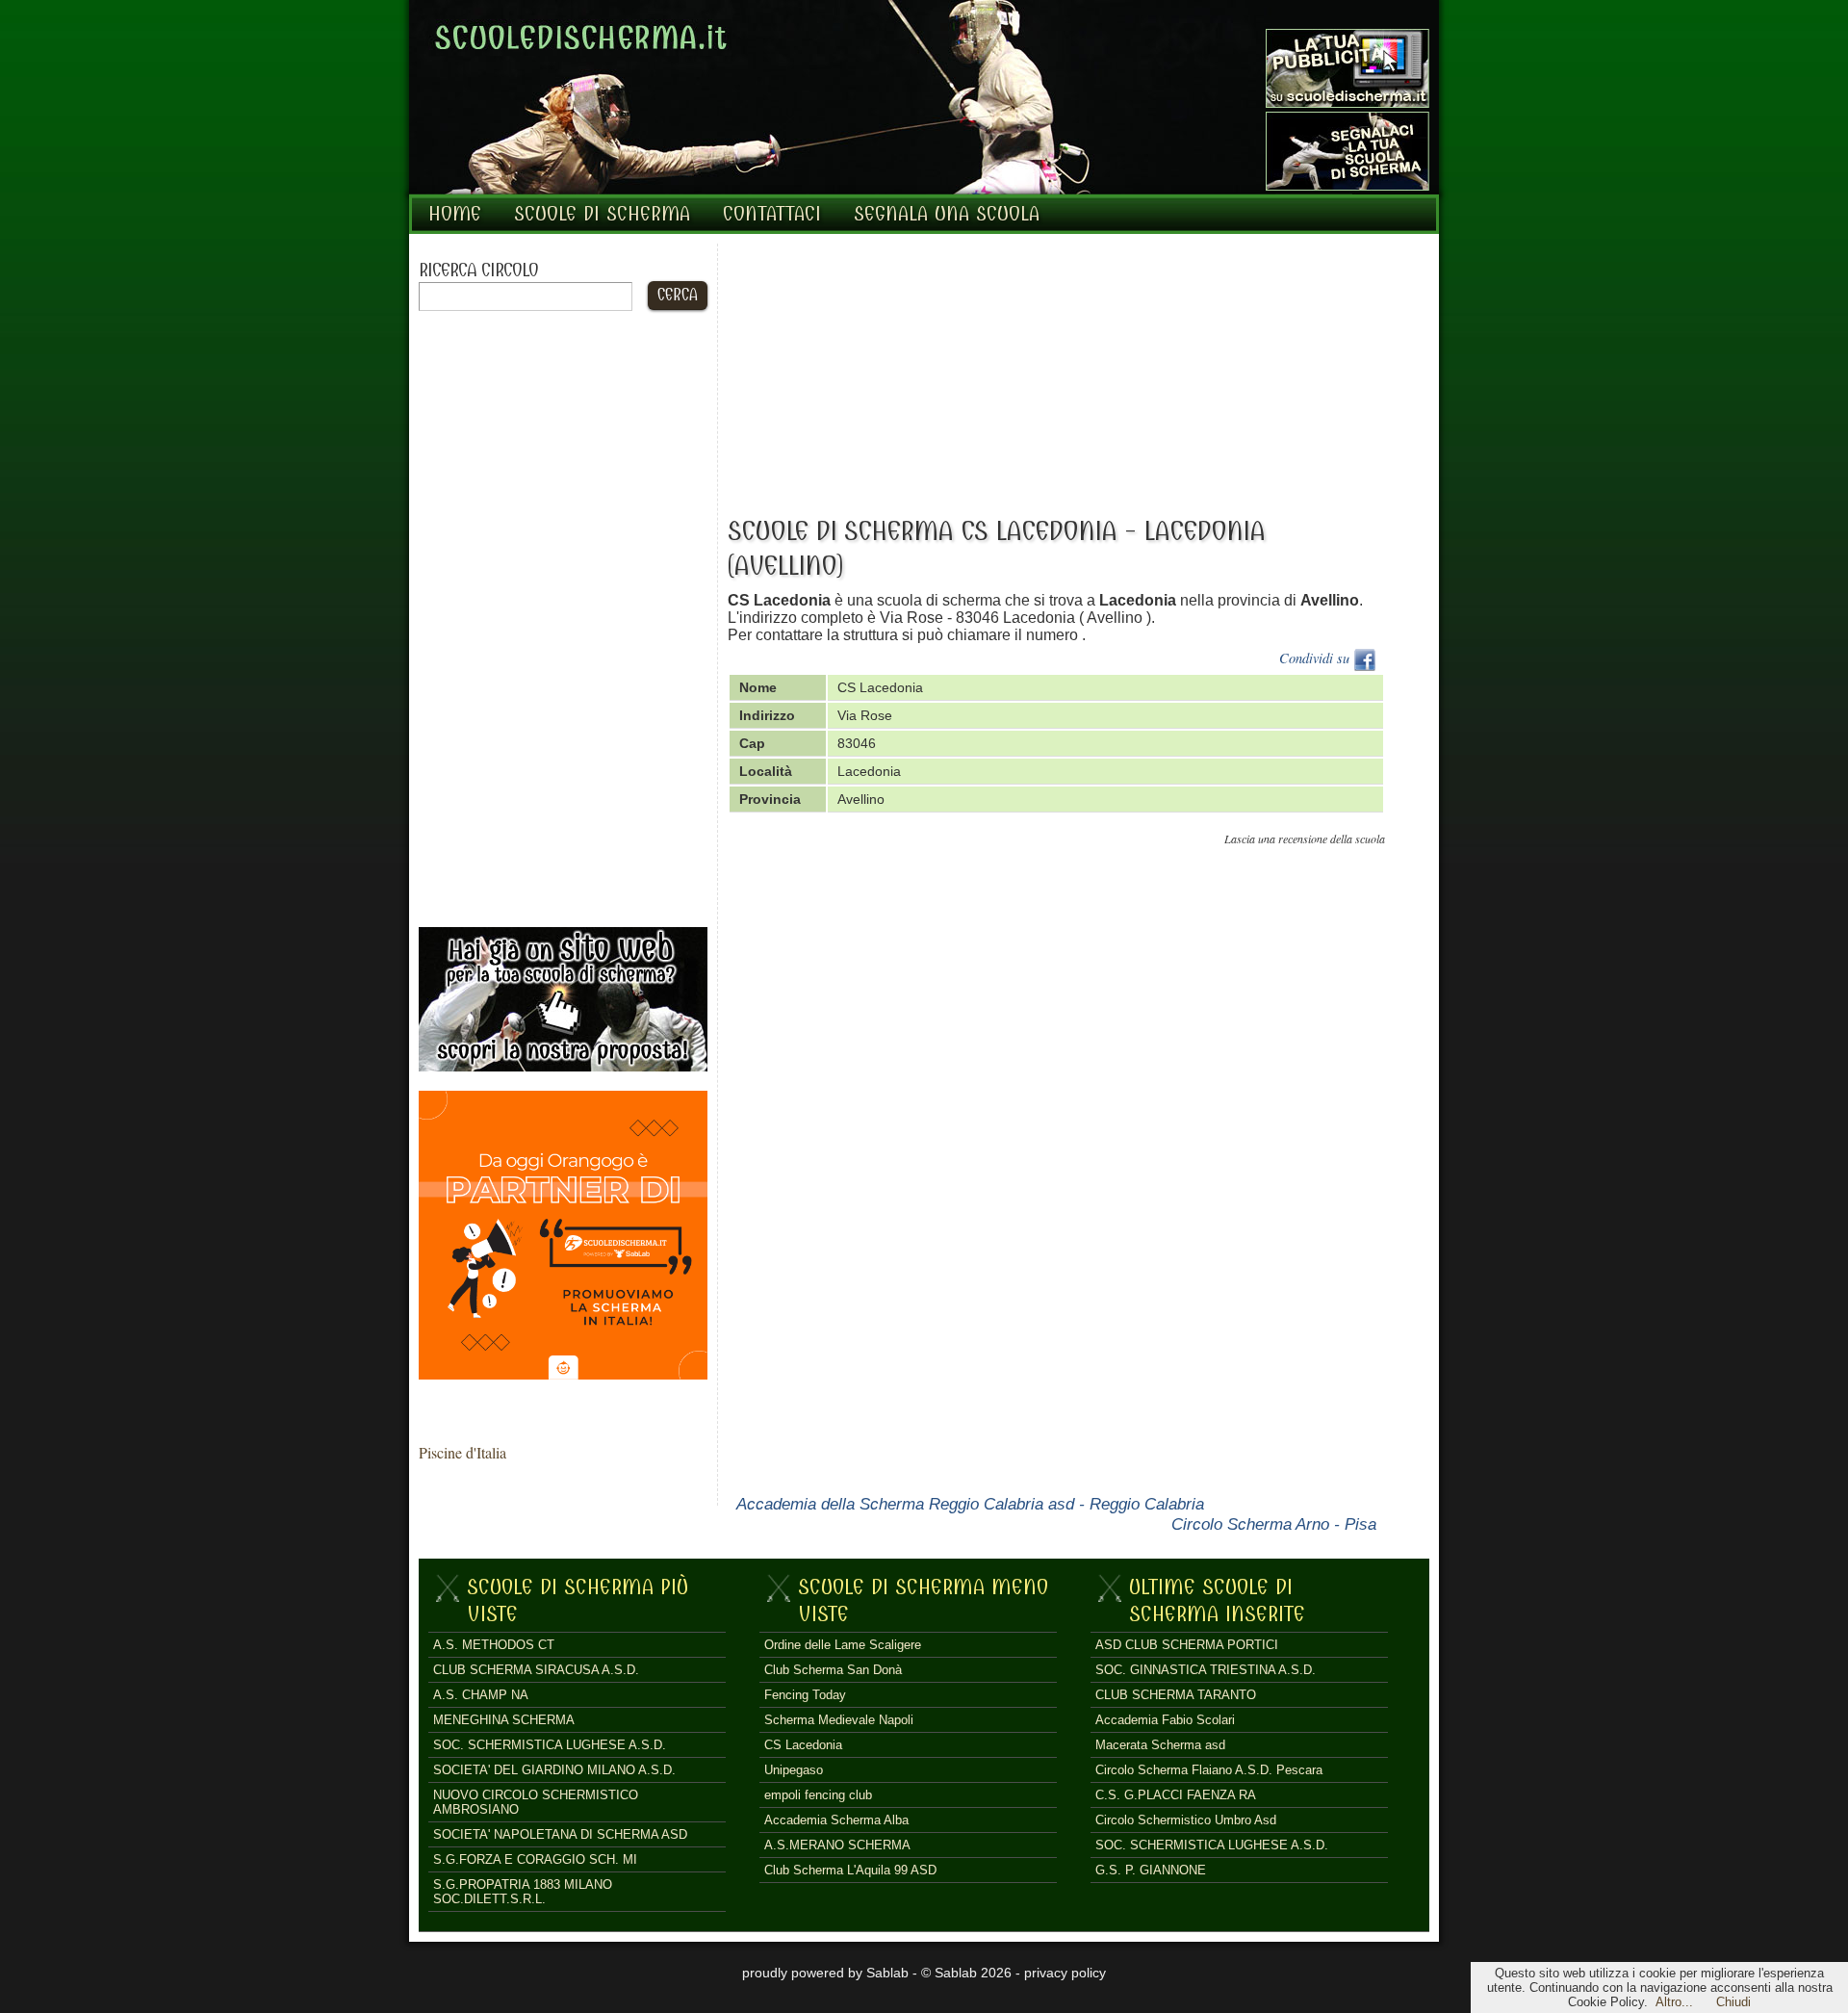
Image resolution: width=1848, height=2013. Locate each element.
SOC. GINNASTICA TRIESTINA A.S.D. (1206, 1670)
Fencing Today (805, 1695)
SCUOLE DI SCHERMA (602, 214)
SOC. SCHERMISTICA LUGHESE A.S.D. (550, 1745)
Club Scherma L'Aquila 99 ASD (850, 1870)
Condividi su (1316, 658)
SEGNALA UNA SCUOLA (947, 214)
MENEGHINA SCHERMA (504, 1720)
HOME (455, 214)
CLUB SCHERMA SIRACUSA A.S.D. (536, 1670)
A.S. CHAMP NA (481, 1695)
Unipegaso (794, 1770)
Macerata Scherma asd (1160, 1745)
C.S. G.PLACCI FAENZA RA (1176, 1795)
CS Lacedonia (803, 1745)
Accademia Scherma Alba (836, 1820)
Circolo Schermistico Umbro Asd (1186, 1820)
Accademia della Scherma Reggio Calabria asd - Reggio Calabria (970, 1504)
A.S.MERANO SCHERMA (837, 1845)
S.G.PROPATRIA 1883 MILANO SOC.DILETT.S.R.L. (523, 1892)
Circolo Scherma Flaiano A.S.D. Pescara (1209, 1770)
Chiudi (1733, 2002)
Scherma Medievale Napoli (839, 1720)
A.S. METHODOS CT (494, 1645)
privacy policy (1065, 1973)
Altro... (1674, 2002)
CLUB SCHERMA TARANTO (1176, 1695)
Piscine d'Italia (462, 1452)
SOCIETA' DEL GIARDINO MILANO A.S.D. (554, 1770)
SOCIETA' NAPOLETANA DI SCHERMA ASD (560, 1834)
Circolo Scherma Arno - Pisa (1274, 1524)
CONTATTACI (772, 214)
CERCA (678, 295)
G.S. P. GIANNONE (1151, 1870)
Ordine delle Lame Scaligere (843, 1645)
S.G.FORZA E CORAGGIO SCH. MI (535, 1859)
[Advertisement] (563, 619)
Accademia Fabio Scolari (1165, 1720)
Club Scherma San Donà (833, 1670)
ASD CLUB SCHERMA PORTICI (1187, 1645)
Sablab (887, 1973)
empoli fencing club (818, 1795)
